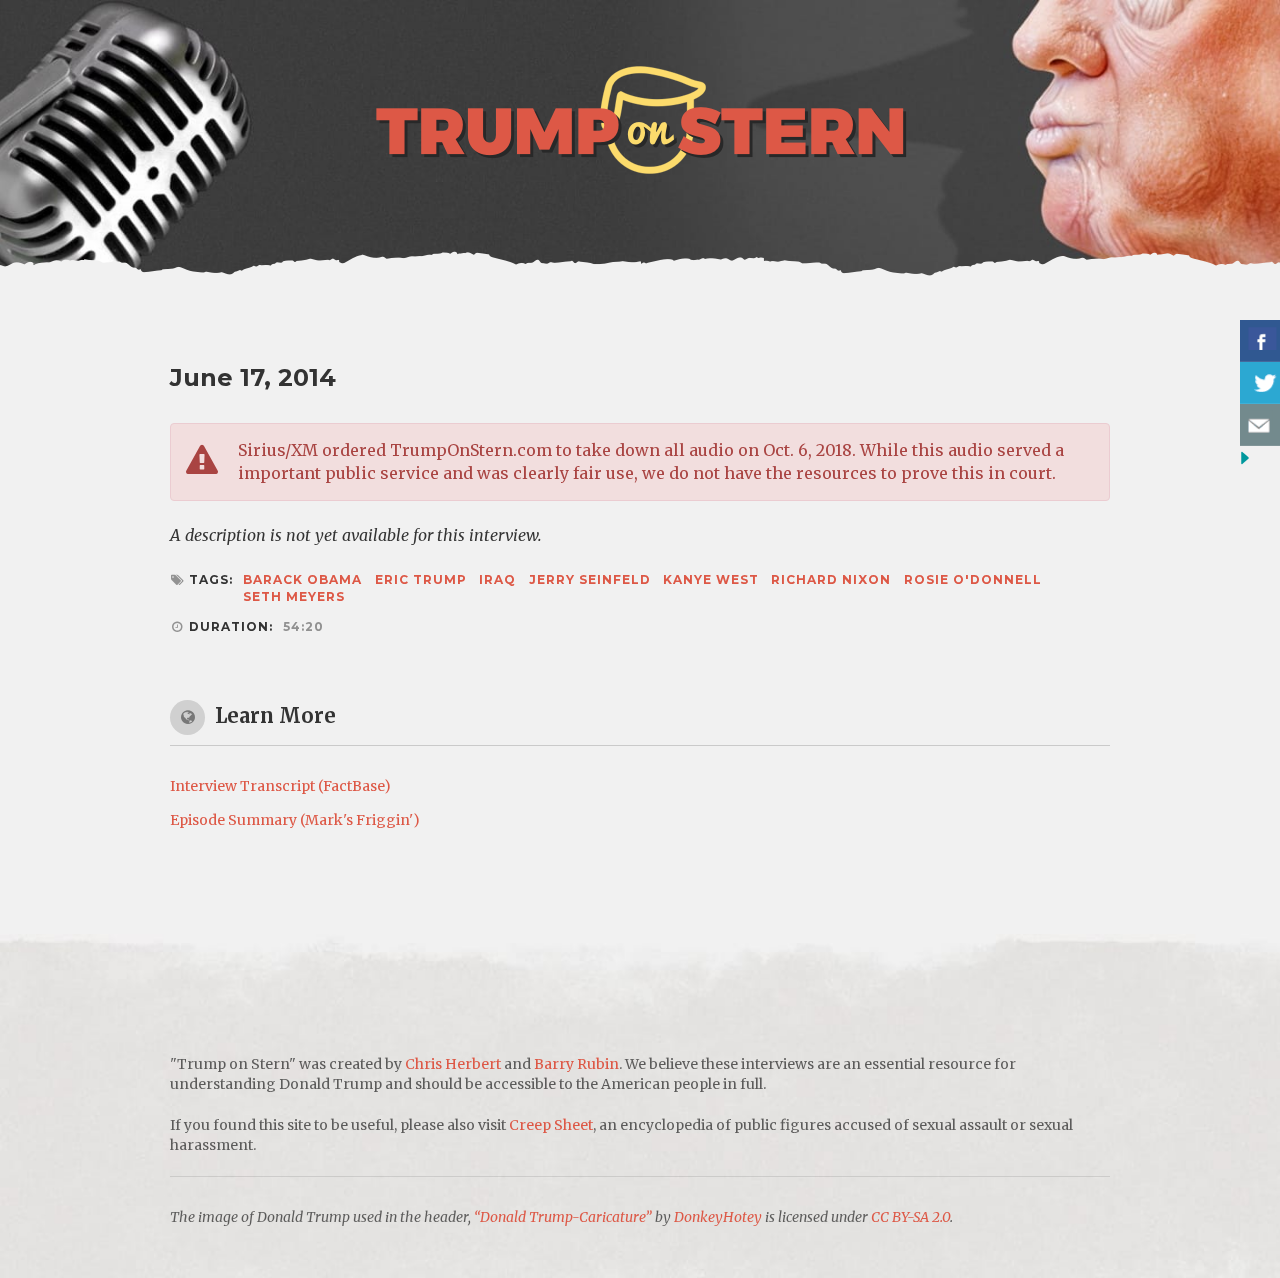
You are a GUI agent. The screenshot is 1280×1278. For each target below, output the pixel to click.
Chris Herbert (453, 1064)
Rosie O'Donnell (973, 579)
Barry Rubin (576, 1064)
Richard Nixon (831, 579)
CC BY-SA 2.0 (910, 1217)
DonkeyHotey (718, 1217)
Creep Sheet (551, 1125)
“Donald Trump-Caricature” (563, 1217)
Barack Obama (302, 579)
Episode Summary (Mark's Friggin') (295, 820)
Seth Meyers (294, 596)
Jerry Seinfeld (590, 579)
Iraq (497, 579)
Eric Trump (421, 579)
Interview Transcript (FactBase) (280, 786)
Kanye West (711, 579)
